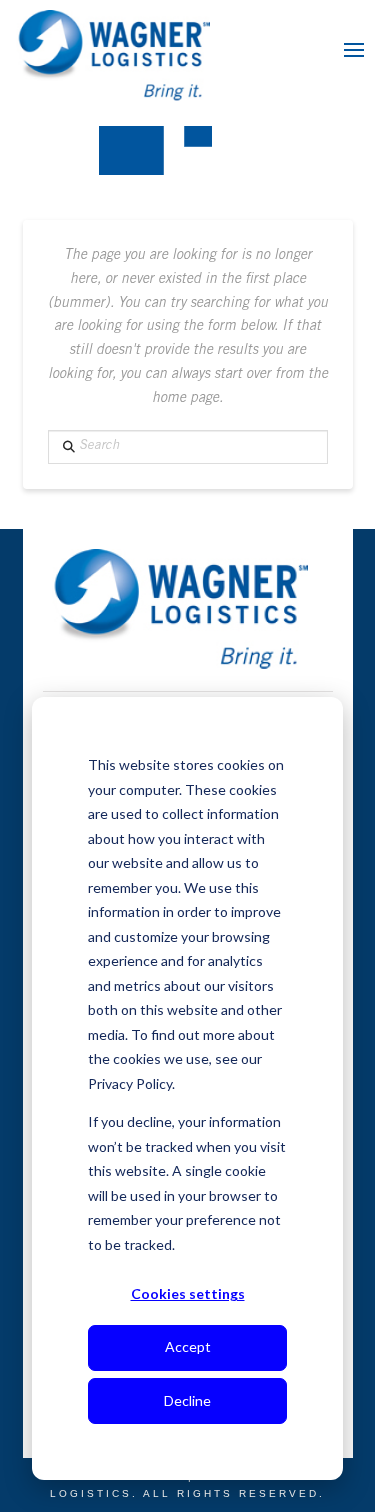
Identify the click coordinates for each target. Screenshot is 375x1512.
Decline (187, 1400)
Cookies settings (188, 1293)
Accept (188, 1346)
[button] (354, 50)
